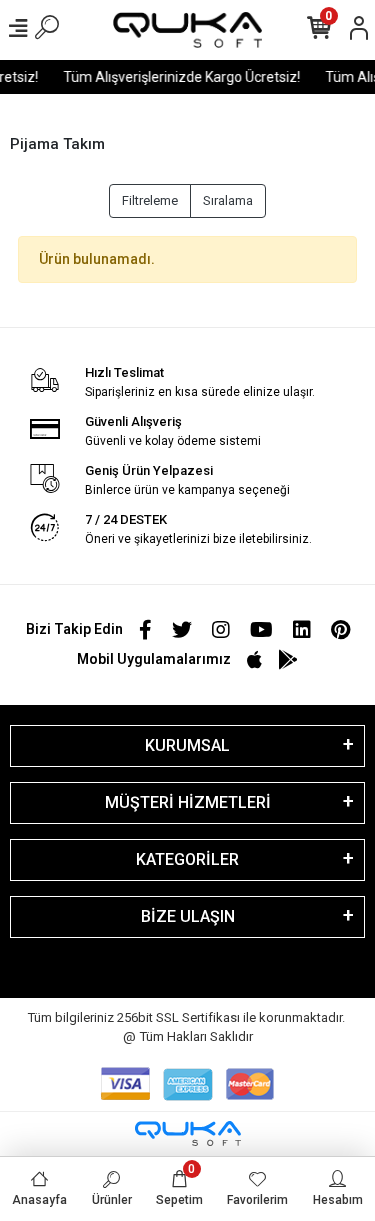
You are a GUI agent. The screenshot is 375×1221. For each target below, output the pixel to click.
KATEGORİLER (187, 859)
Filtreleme (150, 200)
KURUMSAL (187, 745)
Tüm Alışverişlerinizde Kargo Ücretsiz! (179, 77)
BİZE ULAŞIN (188, 916)
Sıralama (228, 200)
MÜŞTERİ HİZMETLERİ (188, 802)
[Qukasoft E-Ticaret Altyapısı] (188, 1133)
